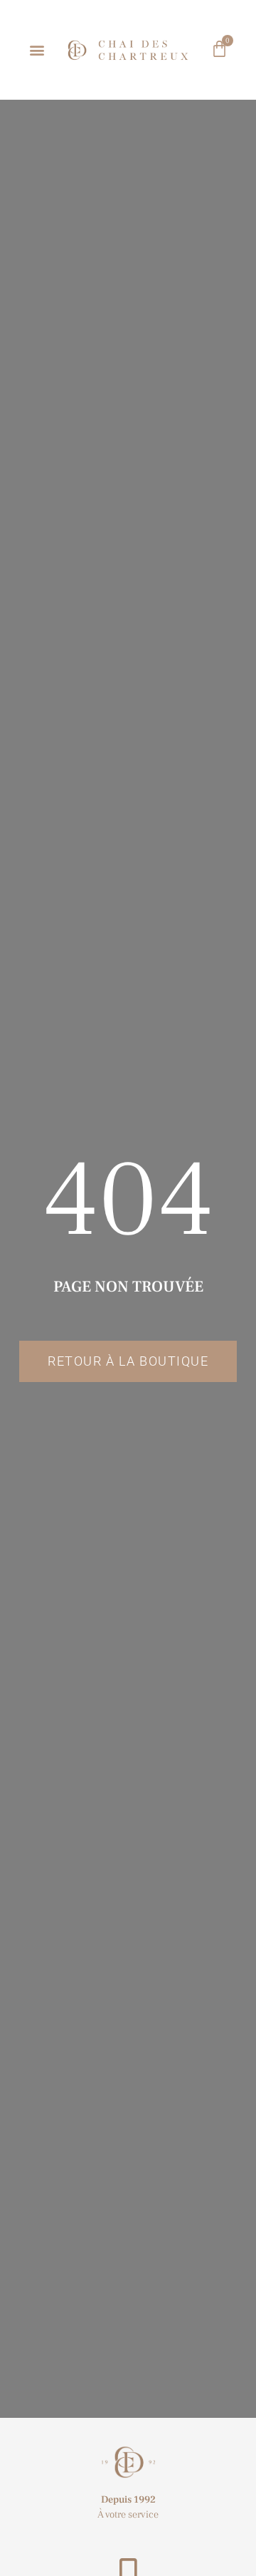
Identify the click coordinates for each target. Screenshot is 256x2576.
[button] (37, 50)
